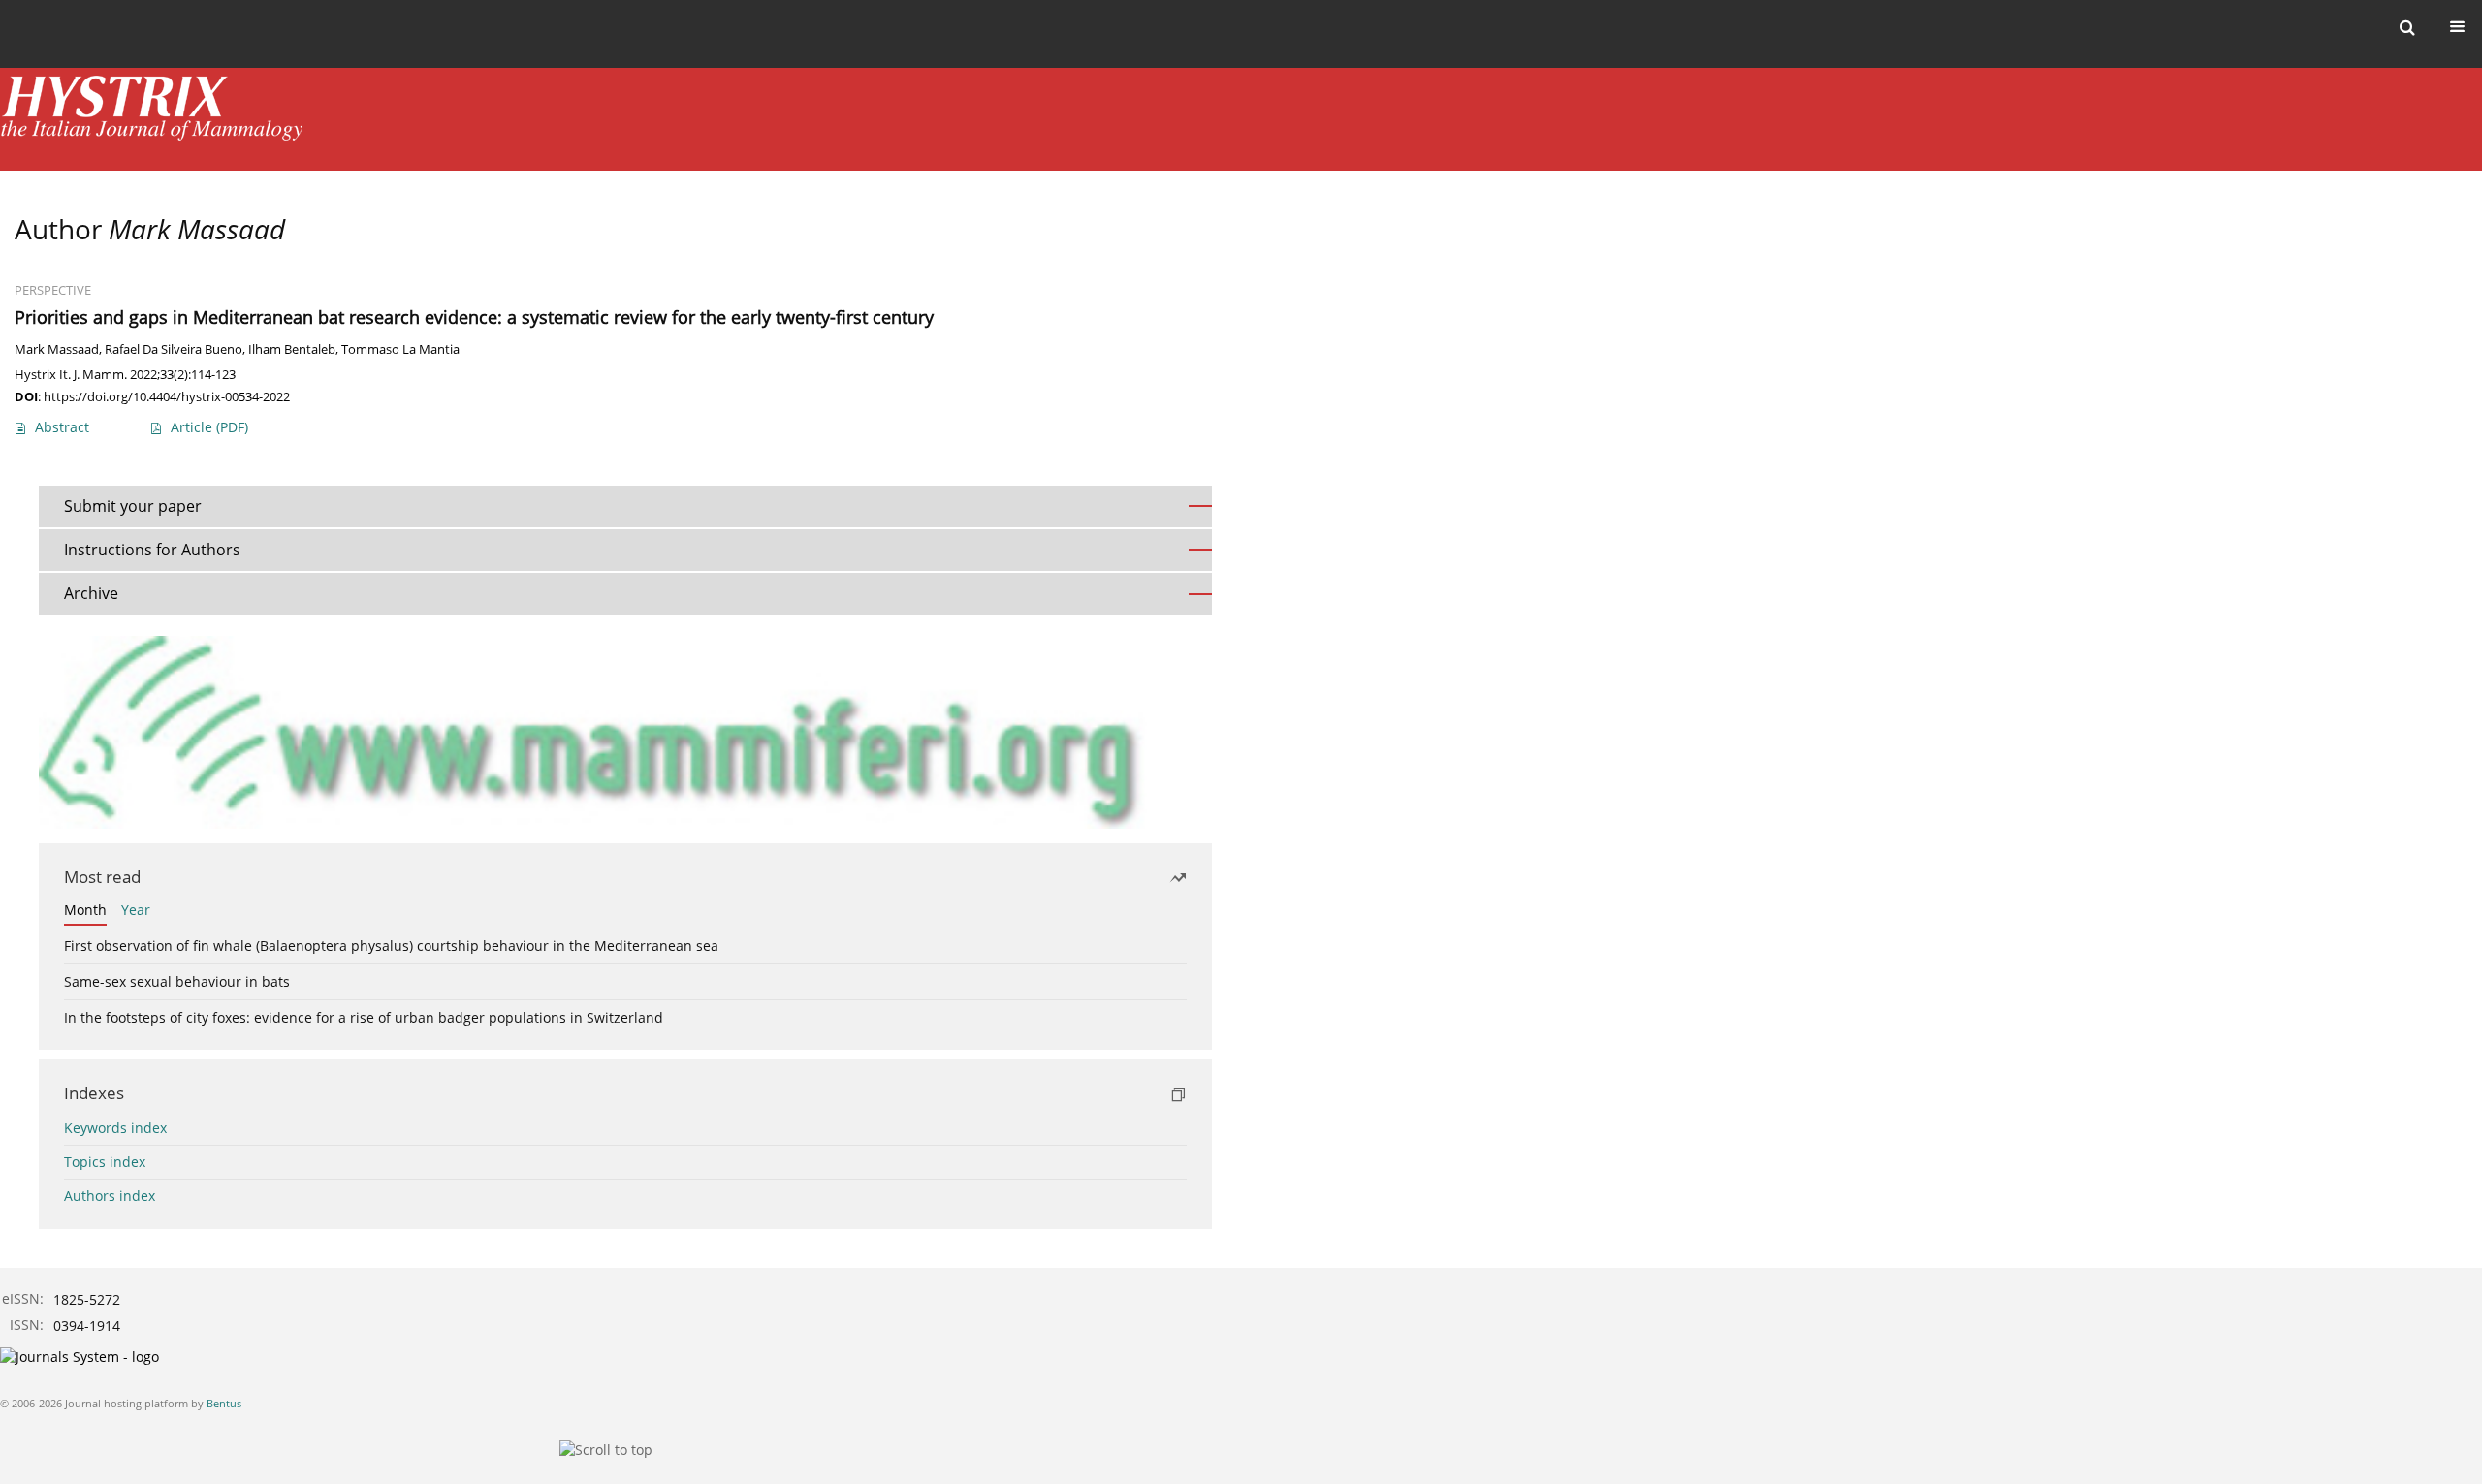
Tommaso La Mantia (400, 349)
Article (209, 427)
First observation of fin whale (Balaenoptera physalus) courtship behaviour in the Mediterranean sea (391, 946)
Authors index (110, 1196)
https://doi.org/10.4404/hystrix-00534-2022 (167, 396)
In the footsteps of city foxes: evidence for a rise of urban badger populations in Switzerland (364, 1017)
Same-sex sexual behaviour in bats (177, 981)
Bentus (224, 1403)
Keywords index (115, 1128)
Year (136, 910)
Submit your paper (133, 506)
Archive (91, 593)
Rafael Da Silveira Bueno (174, 349)
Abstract (62, 427)
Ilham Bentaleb (292, 349)
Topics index (105, 1162)
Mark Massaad (57, 349)
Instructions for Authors (152, 550)
